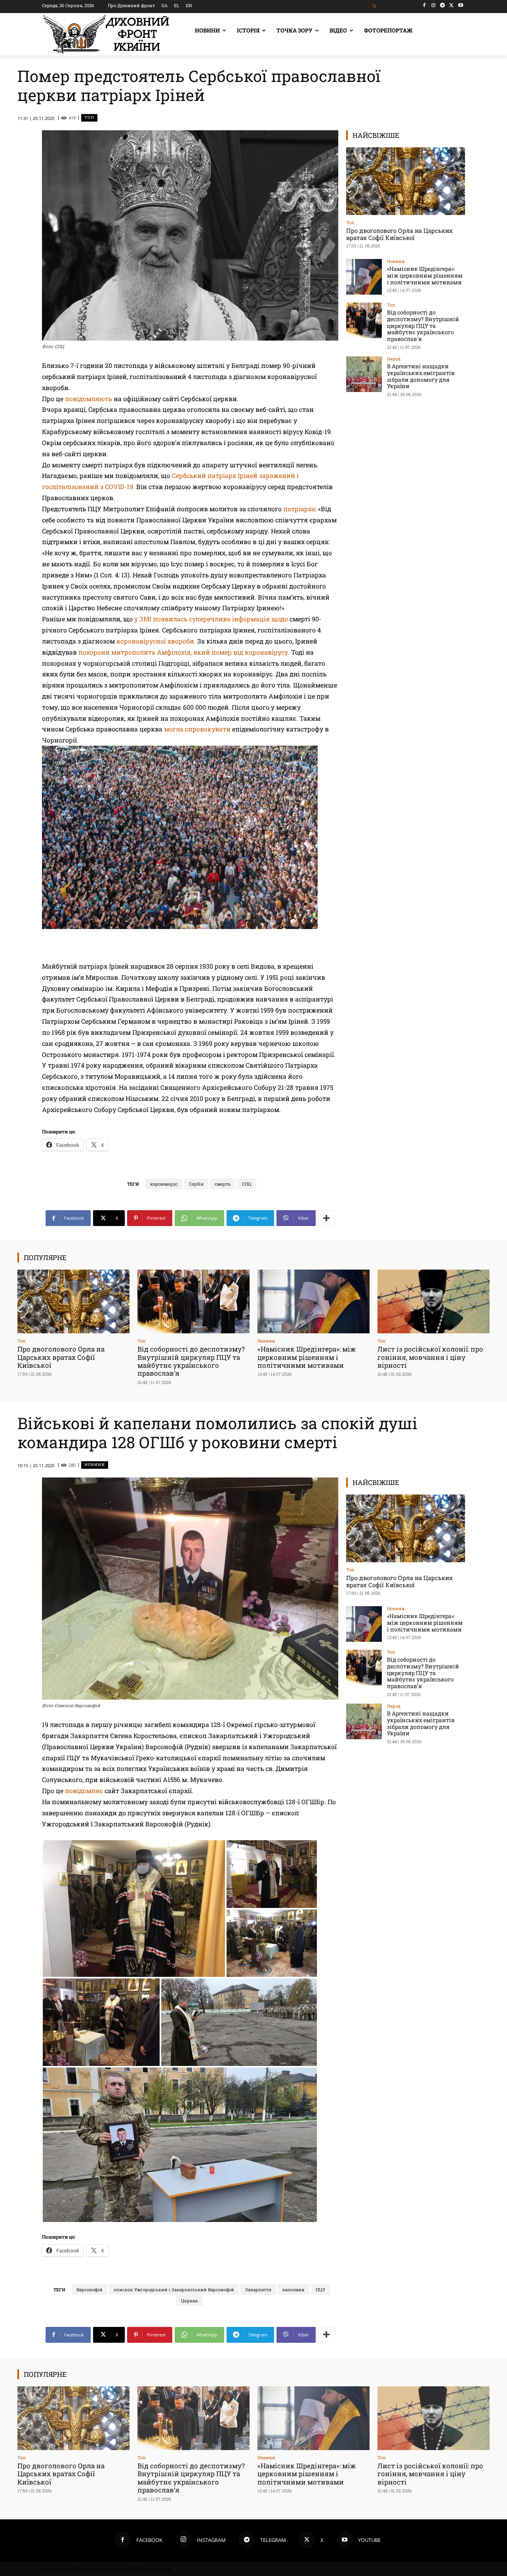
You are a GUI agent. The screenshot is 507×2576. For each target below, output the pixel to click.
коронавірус (164, 1184)
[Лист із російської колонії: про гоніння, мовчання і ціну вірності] (434, 1301)
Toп (89, 117)
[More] (326, 1218)
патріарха (299, 509)
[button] (375, 7)
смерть (223, 1184)
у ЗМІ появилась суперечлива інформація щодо (212, 619)
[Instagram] (434, 5)
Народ (394, 359)
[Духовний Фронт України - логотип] (106, 34)
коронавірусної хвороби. (157, 641)
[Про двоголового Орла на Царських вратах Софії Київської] (406, 181)
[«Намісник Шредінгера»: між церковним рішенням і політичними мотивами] (364, 277)
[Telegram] (443, 5)
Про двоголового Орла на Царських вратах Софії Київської (399, 234)
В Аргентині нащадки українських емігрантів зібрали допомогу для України (421, 376)
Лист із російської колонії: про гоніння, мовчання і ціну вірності (430, 1357)
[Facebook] (424, 5)
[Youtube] (460, 5)
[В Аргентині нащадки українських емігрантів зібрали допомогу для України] (364, 374)
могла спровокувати (198, 729)
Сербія (196, 1184)
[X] (451, 5)
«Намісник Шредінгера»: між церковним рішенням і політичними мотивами (425, 275)
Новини (396, 261)
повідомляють (89, 399)
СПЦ (247, 1184)
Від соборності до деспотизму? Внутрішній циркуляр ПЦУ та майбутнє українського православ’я (423, 326)
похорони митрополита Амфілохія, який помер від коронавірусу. (184, 652)
